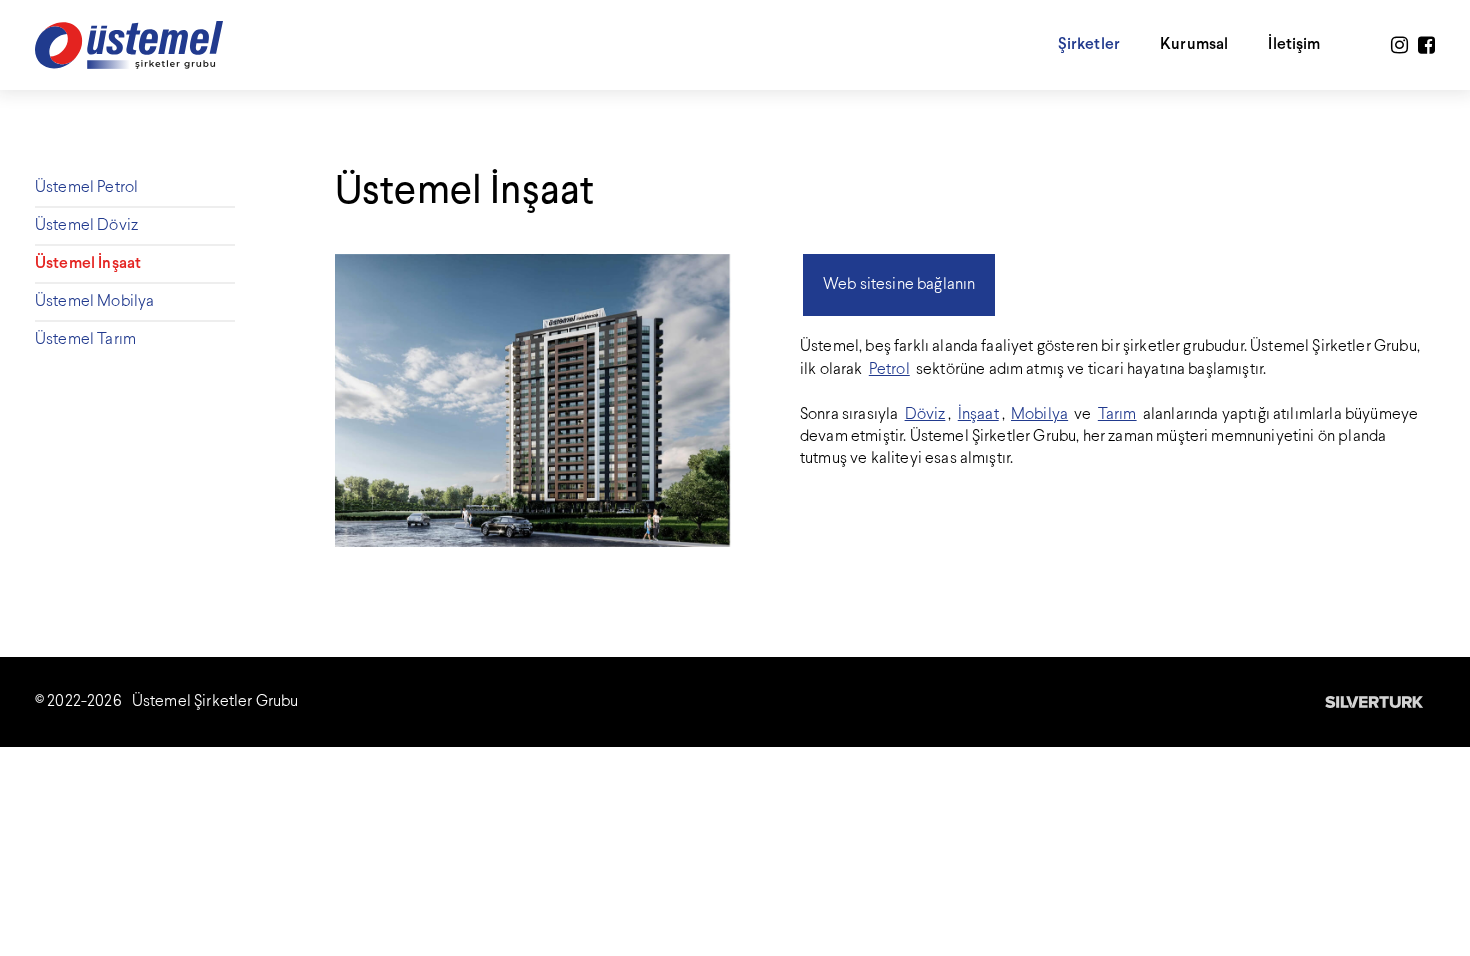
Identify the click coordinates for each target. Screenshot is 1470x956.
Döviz (925, 414)
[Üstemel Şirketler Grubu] (129, 45)
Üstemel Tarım (85, 339)
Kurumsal (1194, 44)
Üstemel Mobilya (94, 301)
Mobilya (1039, 414)
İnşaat (978, 414)
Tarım (1117, 414)
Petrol (889, 369)
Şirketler (1089, 44)
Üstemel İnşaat (88, 263)
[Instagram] (1399, 45)
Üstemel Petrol (86, 187)
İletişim (1294, 44)
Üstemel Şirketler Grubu (215, 701)
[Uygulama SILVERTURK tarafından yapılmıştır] (1375, 702)
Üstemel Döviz (86, 225)
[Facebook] (1426, 45)
